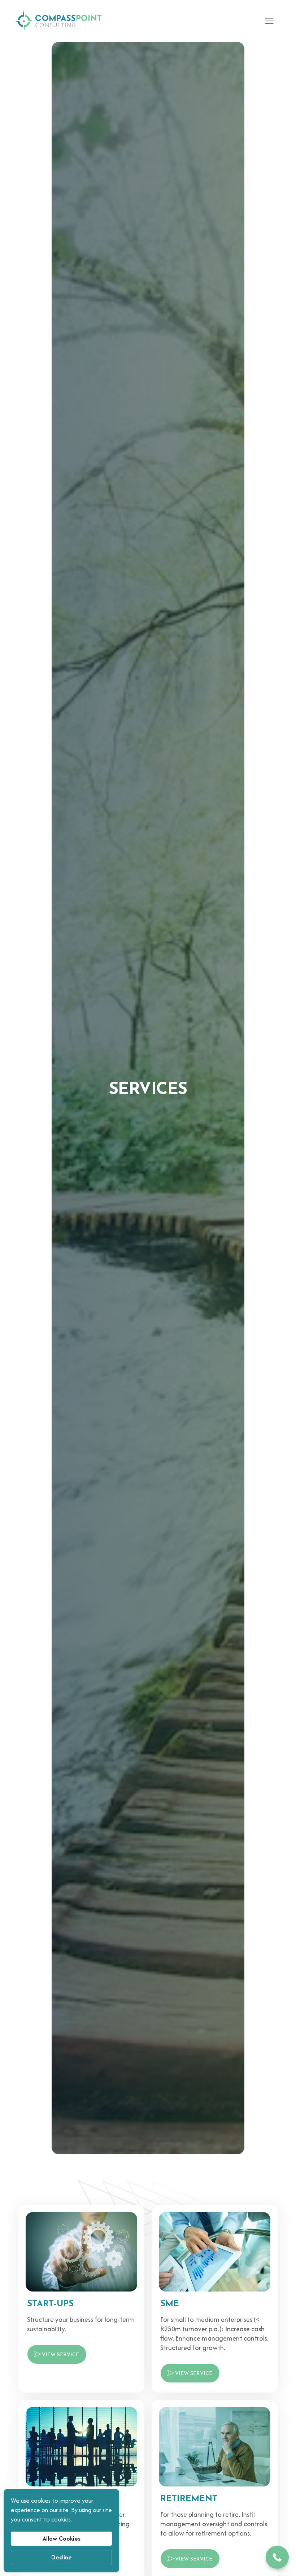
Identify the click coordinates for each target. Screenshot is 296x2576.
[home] (58, 21)
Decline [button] (62, 2557)
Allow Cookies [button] (62, 2538)
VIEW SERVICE (60, 2355)
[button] (269, 21)
